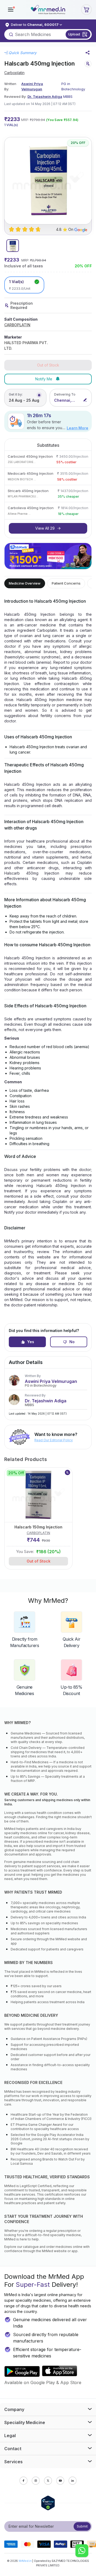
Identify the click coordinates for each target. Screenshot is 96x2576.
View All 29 (45, 528)
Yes (31, 1342)
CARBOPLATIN (17, 325)
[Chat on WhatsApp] (82, 2551)
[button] (11, 10)
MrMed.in (25, 2561)
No (72, 1342)
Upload (74, 34)
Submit (82, 2526)
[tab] (13, 246)
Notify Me (44, 379)
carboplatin (14, 73)
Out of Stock (39, 1561)
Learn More (77, 428)
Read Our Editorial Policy (54, 1440)
